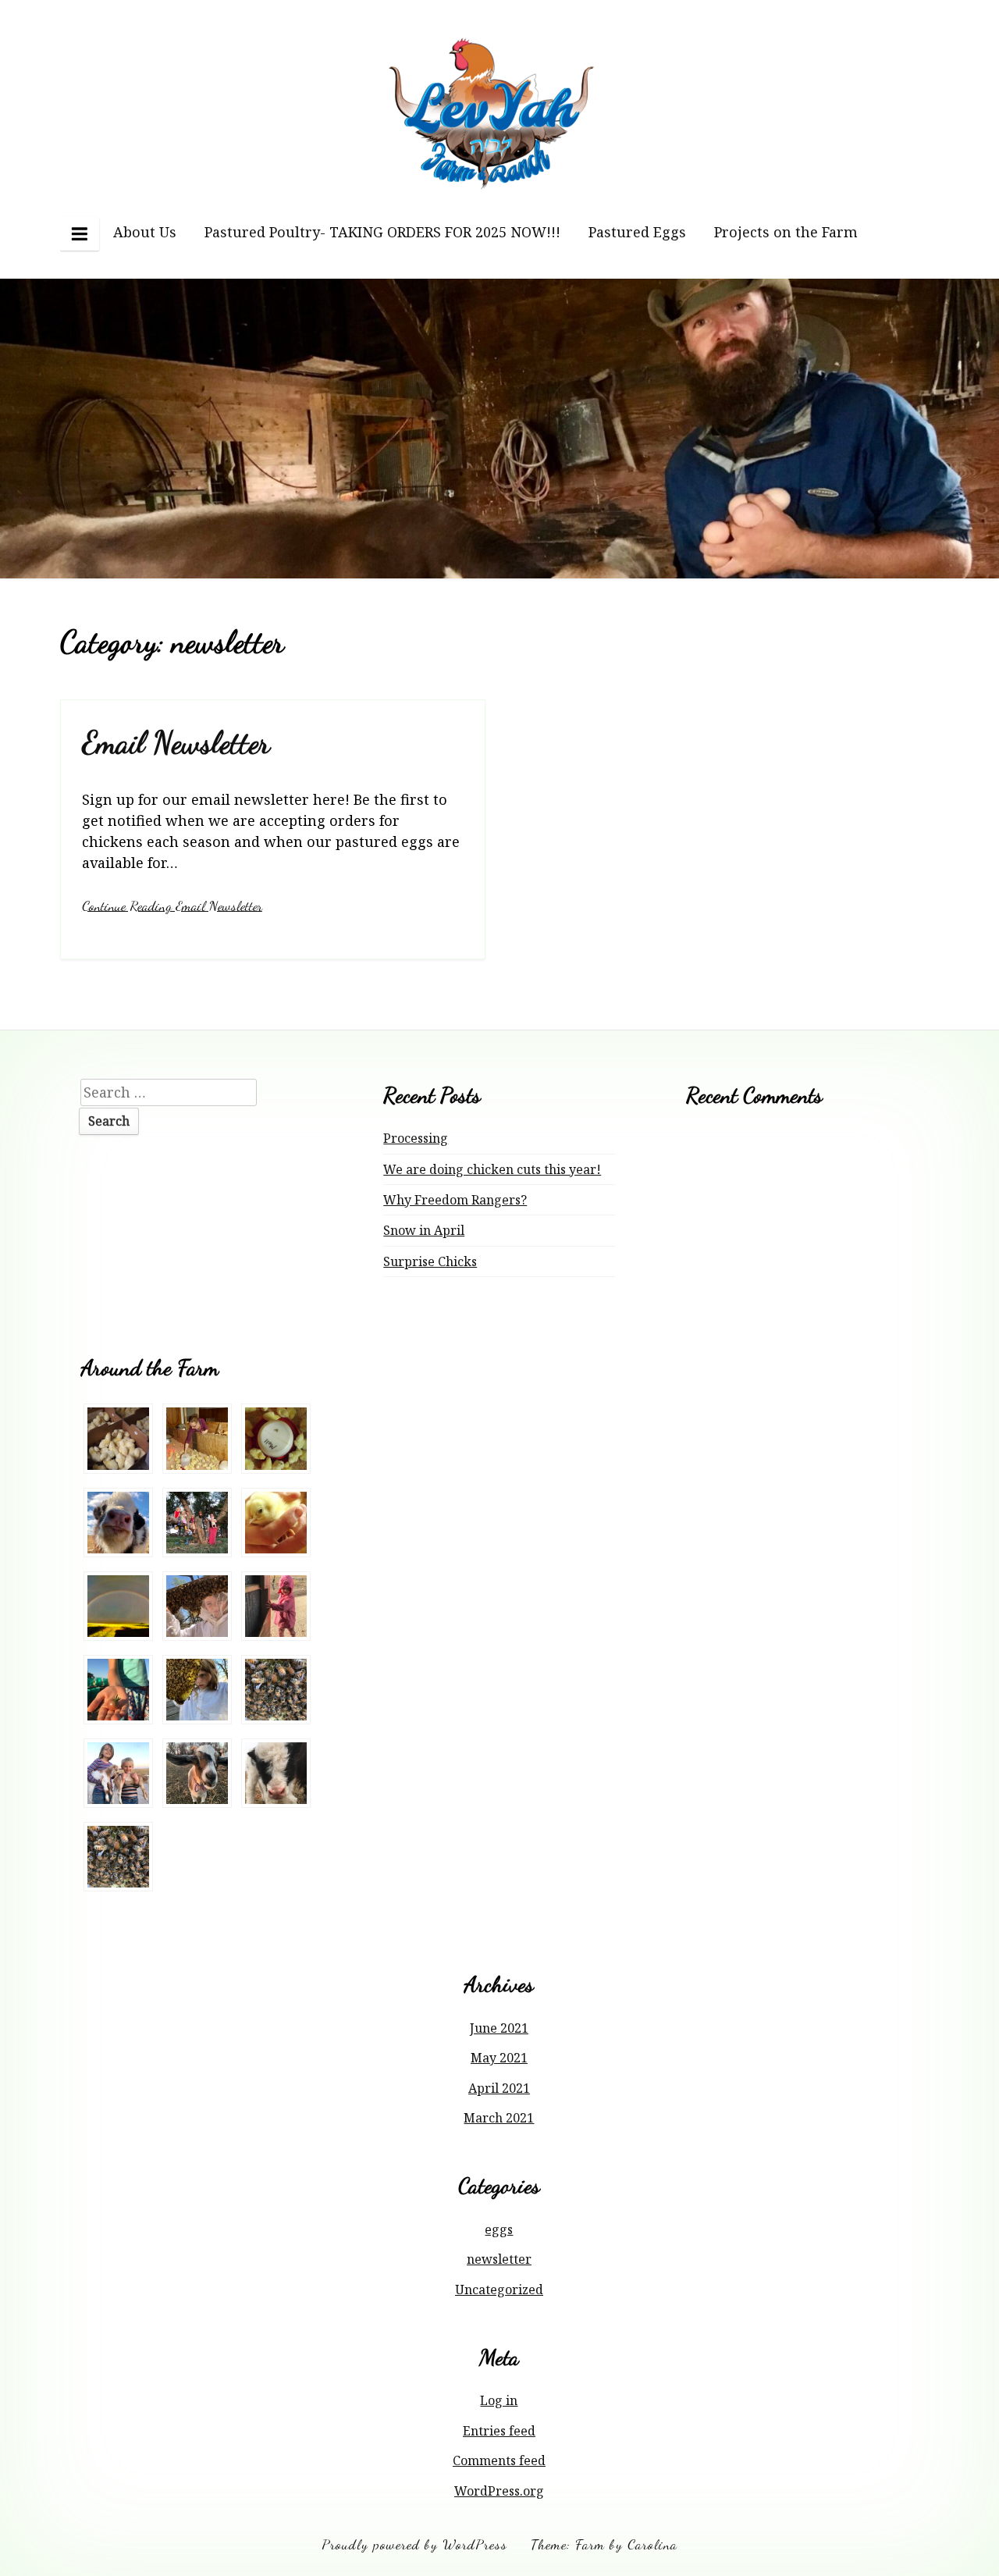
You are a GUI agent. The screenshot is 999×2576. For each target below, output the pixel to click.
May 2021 (499, 2058)
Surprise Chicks (430, 1261)
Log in (499, 2400)
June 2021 (499, 2028)
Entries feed (499, 2431)
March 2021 (499, 2118)
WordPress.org (499, 2491)
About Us (145, 232)
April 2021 (499, 2088)
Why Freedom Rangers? (455, 1200)
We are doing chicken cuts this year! (492, 1169)
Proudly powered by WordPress (414, 2544)
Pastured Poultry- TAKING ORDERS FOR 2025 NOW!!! (382, 232)
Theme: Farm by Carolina (604, 2544)
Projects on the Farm (786, 232)
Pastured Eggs (637, 232)
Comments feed (499, 2460)
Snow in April (424, 1230)
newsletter (499, 2259)
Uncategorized (499, 2290)
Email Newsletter (176, 743)
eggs (499, 2229)
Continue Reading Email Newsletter (172, 906)
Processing (416, 1138)
